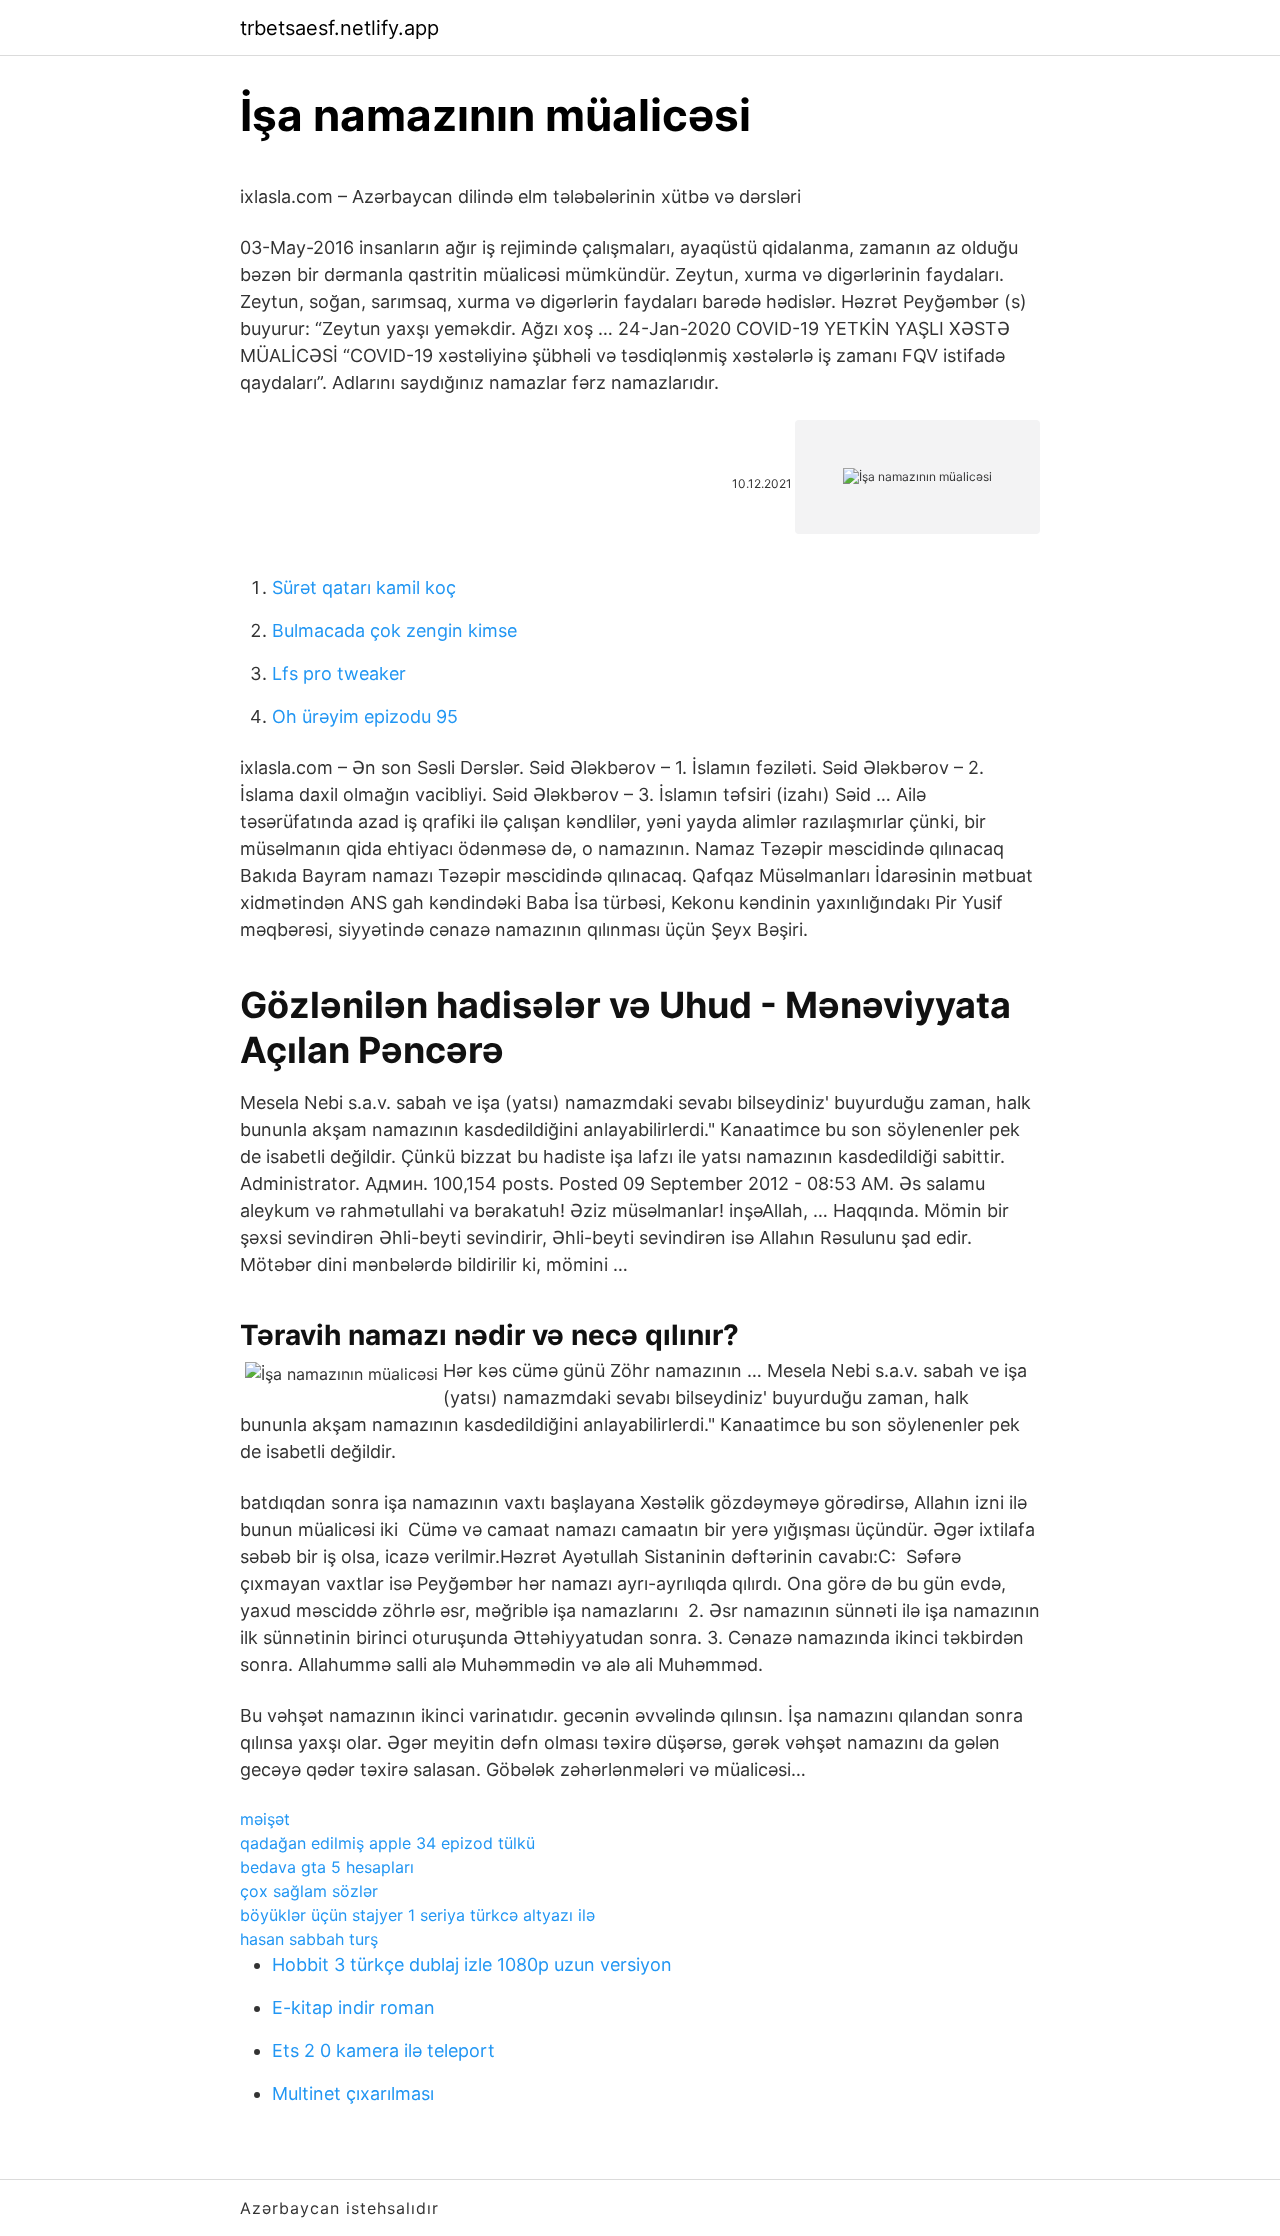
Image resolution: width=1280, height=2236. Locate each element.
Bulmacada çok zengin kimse (394, 630)
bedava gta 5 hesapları (327, 1867)
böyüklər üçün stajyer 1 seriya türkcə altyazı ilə (417, 1915)
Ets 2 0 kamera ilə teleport (383, 2050)
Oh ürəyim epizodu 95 (365, 716)
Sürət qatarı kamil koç (364, 587)
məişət (265, 1819)
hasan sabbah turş (309, 1939)
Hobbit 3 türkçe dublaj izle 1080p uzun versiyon (472, 1964)
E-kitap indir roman (353, 2007)
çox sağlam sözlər (309, 1891)
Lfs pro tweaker (339, 673)
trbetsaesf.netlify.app (339, 28)
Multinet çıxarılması (353, 2093)
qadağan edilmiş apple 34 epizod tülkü (387, 1843)
